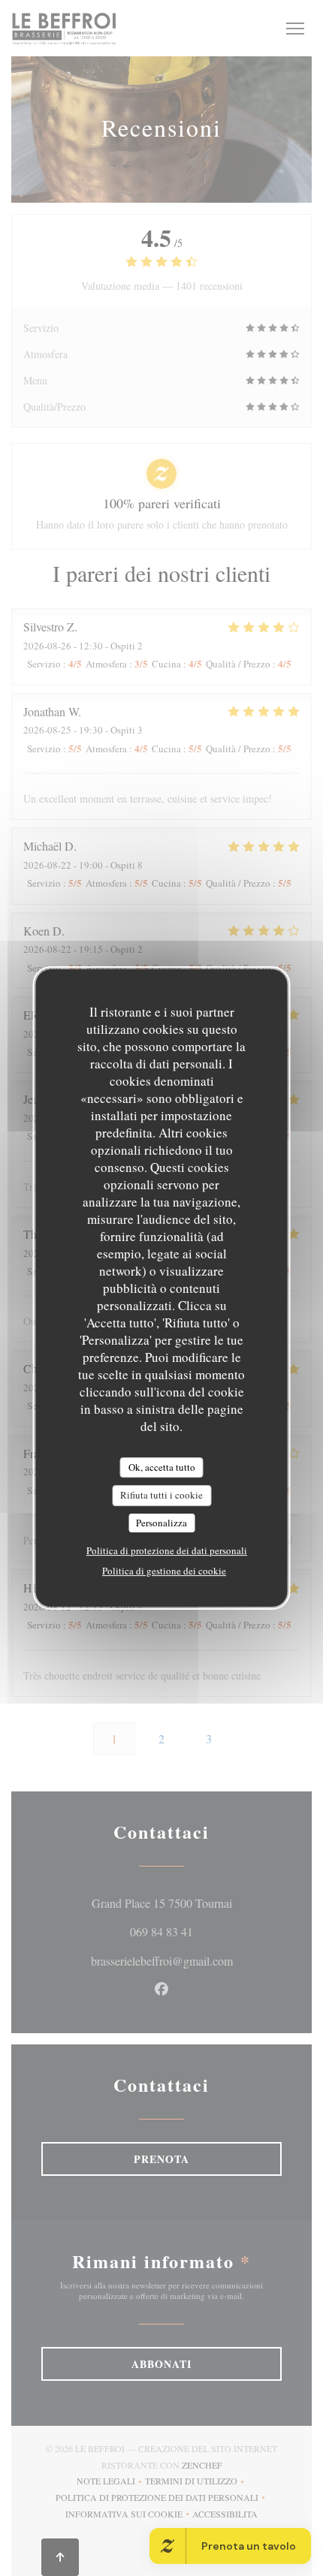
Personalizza (161, 1523)
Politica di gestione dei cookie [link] (164, 1571)
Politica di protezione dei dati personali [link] (167, 1550)
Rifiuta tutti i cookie (161, 1495)
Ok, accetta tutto (162, 1467)
